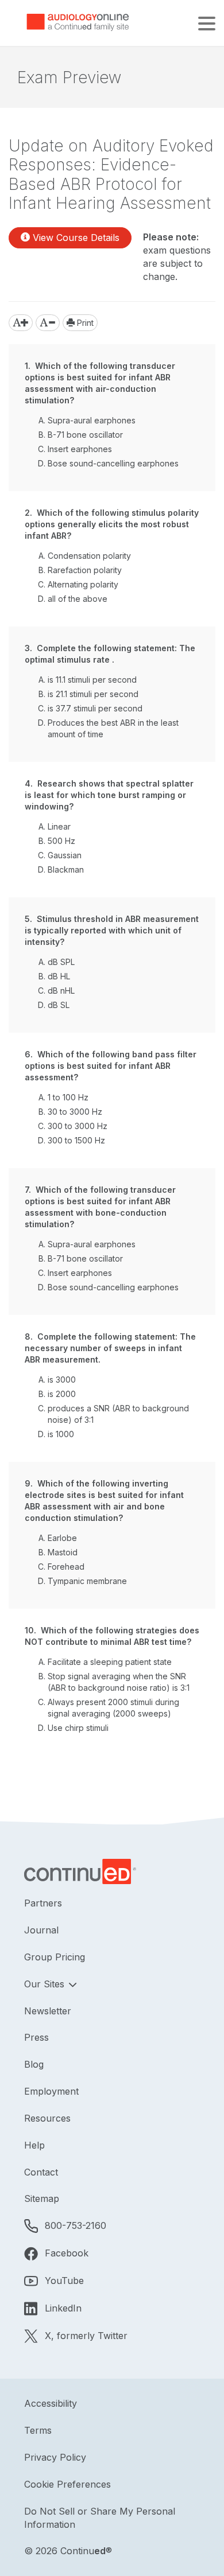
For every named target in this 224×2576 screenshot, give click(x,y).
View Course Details (75, 238)
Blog (34, 2064)
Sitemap (42, 2198)
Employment (51, 2091)
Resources (47, 2118)
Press (36, 2037)
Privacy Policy (55, 2457)
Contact (41, 2172)
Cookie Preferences (67, 2484)
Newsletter (48, 2011)
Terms (38, 2430)
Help (34, 2145)
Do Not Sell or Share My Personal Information (100, 2518)
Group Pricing (55, 1957)
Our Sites (46, 1984)
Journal (41, 1930)
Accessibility (51, 2403)
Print (84, 323)
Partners (43, 1903)
